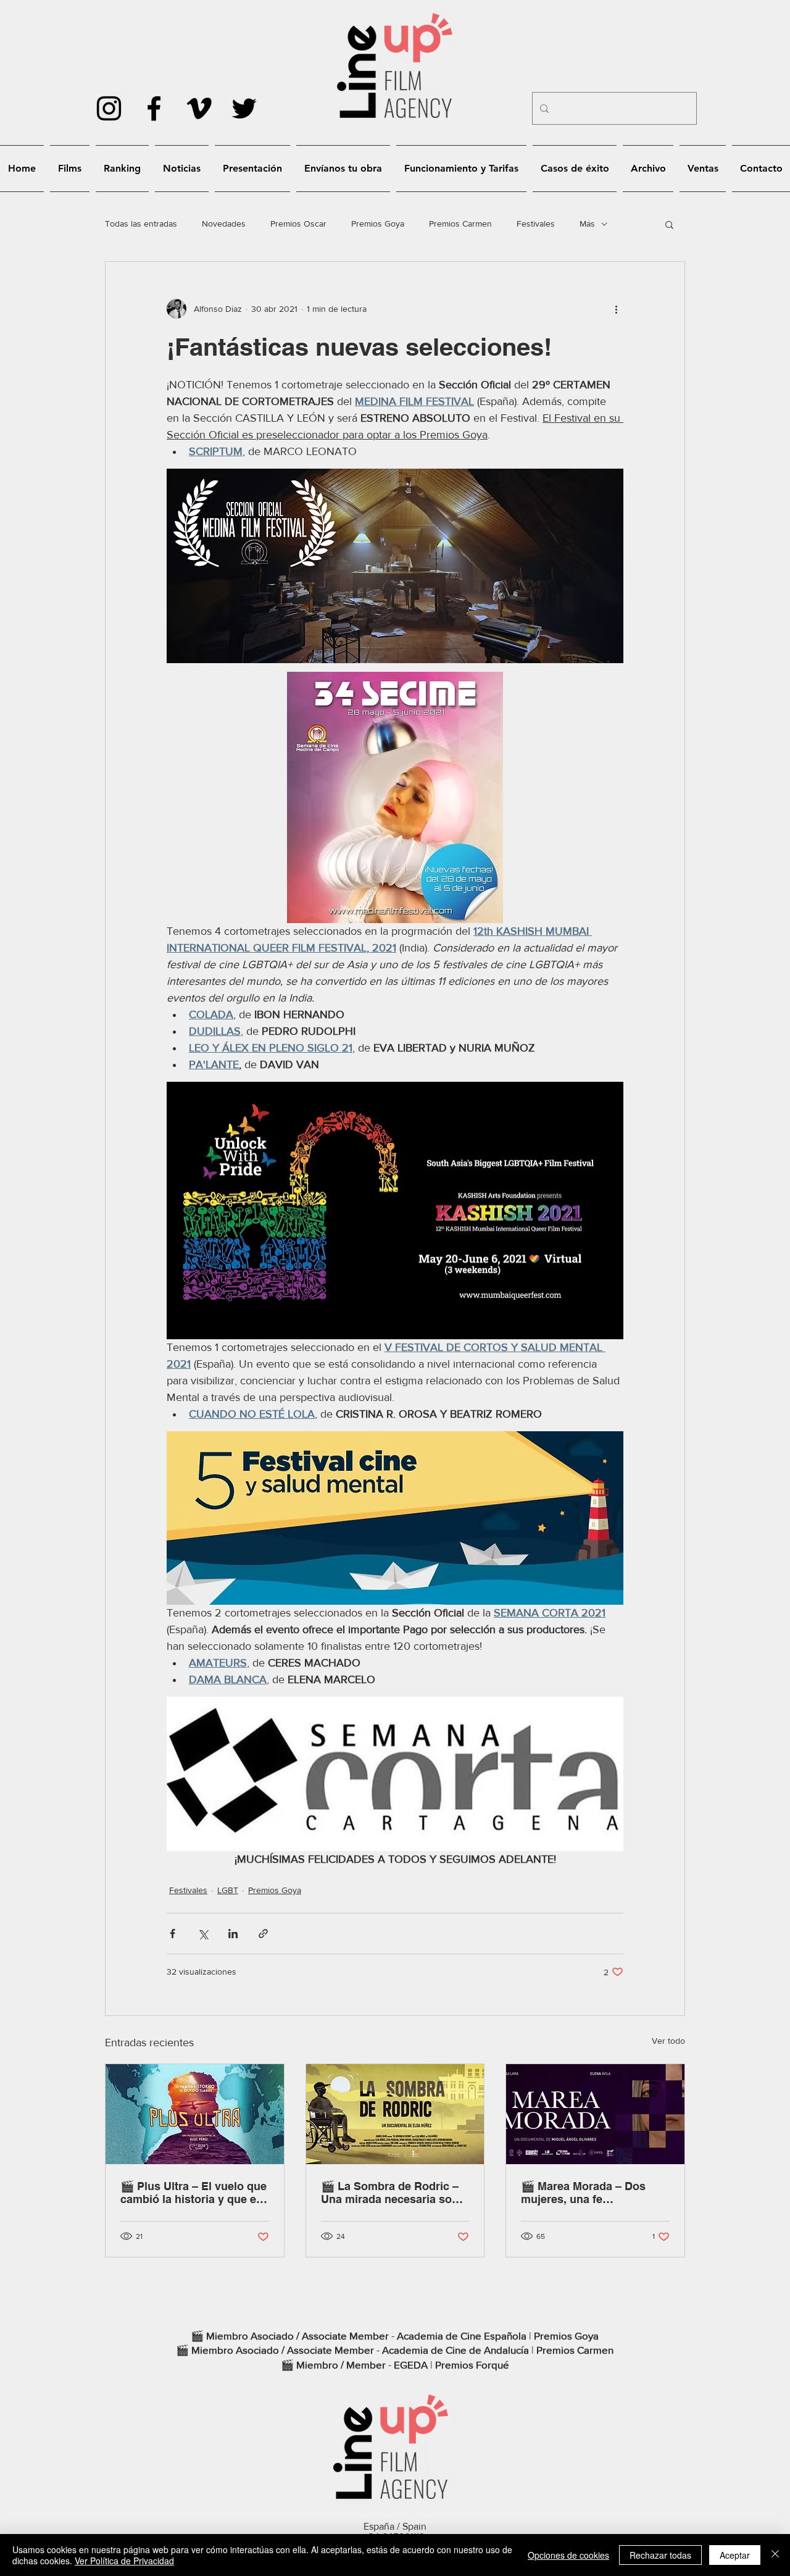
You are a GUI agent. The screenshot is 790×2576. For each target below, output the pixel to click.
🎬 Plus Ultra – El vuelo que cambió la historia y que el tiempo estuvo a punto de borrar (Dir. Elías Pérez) (193, 2193)
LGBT (228, 1890)
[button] (669, 224)
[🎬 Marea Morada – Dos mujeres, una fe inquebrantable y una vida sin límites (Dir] (595, 2114)
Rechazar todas (660, 2555)
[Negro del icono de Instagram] (109, 108)
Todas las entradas (141, 224)
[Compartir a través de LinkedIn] (233, 1934)
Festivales (536, 224)
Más (587, 224)
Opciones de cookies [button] (568, 2555)
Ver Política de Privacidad (124, 2561)
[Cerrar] (775, 2555)
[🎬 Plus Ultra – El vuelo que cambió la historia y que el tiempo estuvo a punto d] (195, 2114)
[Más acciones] (616, 309)
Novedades (224, 224)
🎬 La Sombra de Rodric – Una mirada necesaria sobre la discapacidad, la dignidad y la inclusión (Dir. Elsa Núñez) (395, 2193)
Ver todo (668, 2041)
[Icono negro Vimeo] (199, 108)
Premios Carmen (460, 224)
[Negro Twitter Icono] (244, 108)
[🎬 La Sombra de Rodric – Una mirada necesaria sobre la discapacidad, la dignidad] (395, 2114)
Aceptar (735, 2555)
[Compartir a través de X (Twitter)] (203, 1934)
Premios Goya (378, 224)
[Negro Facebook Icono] (154, 108)
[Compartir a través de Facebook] (173, 1934)
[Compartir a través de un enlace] (263, 1934)
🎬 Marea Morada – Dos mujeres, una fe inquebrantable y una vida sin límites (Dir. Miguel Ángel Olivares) (589, 2193)
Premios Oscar (298, 224)
